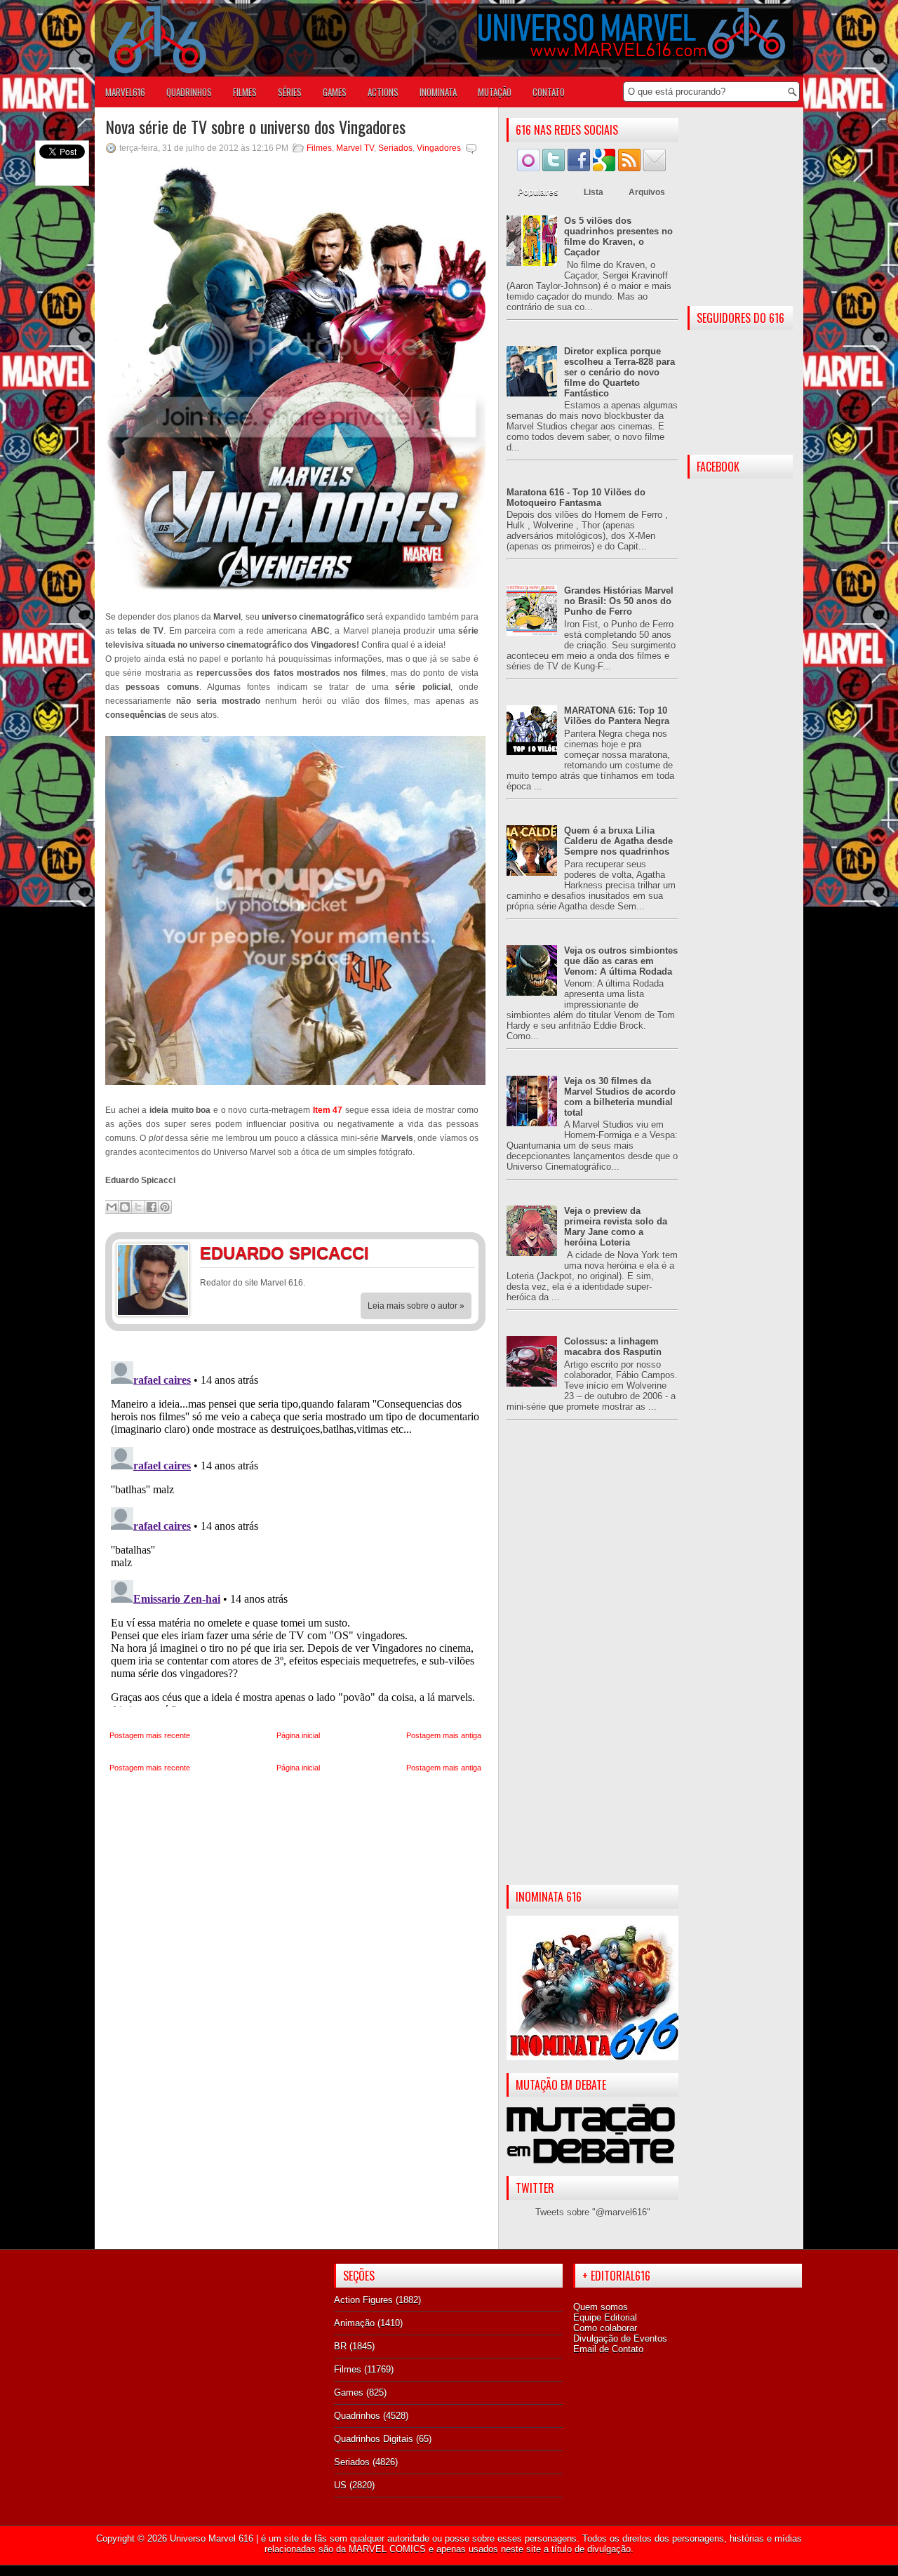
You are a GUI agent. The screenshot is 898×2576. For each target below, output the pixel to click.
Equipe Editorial (605, 2317)
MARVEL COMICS (387, 2549)
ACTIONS (383, 92)
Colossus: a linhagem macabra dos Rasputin (613, 1347)
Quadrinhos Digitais (374, 2439)
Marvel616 (125, 92)
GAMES (335, 92)
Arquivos (647, 192)
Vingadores (439, 148)
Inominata (438, 92)
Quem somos (601, 2307)
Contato (549, 92)
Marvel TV (355, 148)
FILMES (245, 92)
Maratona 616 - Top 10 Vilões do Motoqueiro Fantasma (576, 498)
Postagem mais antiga (444, 1735)
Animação (354, 2323)
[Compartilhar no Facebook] (152, 1207)
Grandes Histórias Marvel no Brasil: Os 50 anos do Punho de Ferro (619, 601)
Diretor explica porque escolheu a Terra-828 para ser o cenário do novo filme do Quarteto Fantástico (619, 372)
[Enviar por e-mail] (112, 1207)
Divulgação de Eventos (620, 2338)
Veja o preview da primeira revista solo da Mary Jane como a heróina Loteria (616, 1227)
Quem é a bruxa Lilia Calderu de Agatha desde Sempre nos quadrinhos (618, 841)
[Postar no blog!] (125, 1207)
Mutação (495, 92)
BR (340, 2346)
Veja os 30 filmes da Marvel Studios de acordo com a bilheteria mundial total (620, 1097)
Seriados (395, 148)
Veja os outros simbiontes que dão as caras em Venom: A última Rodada (621, 961)
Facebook (431, 1255)
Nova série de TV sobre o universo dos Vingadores (255, 126)
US (340, 2485)
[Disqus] (295, 1531)
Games (349, 2393)
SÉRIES (290, 92)
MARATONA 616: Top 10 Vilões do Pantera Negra (617, 716)
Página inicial (298, 1735)
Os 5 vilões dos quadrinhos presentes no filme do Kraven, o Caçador (618, 236)
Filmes (319, 148)
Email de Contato (608, 2349)
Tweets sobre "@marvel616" (593, 2212)
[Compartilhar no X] (138, 1207)
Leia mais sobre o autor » (416, 1306)
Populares (538, 192)
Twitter (460, 1255)
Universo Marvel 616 (212, 2538)
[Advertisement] (592, 1664)
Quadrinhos (357, 2416)
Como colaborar (605, 2328)
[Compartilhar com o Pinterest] (165, 1207)
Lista (594, 192)
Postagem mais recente (150, 1735)
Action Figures (363, 2300)
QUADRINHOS (189, 92)
